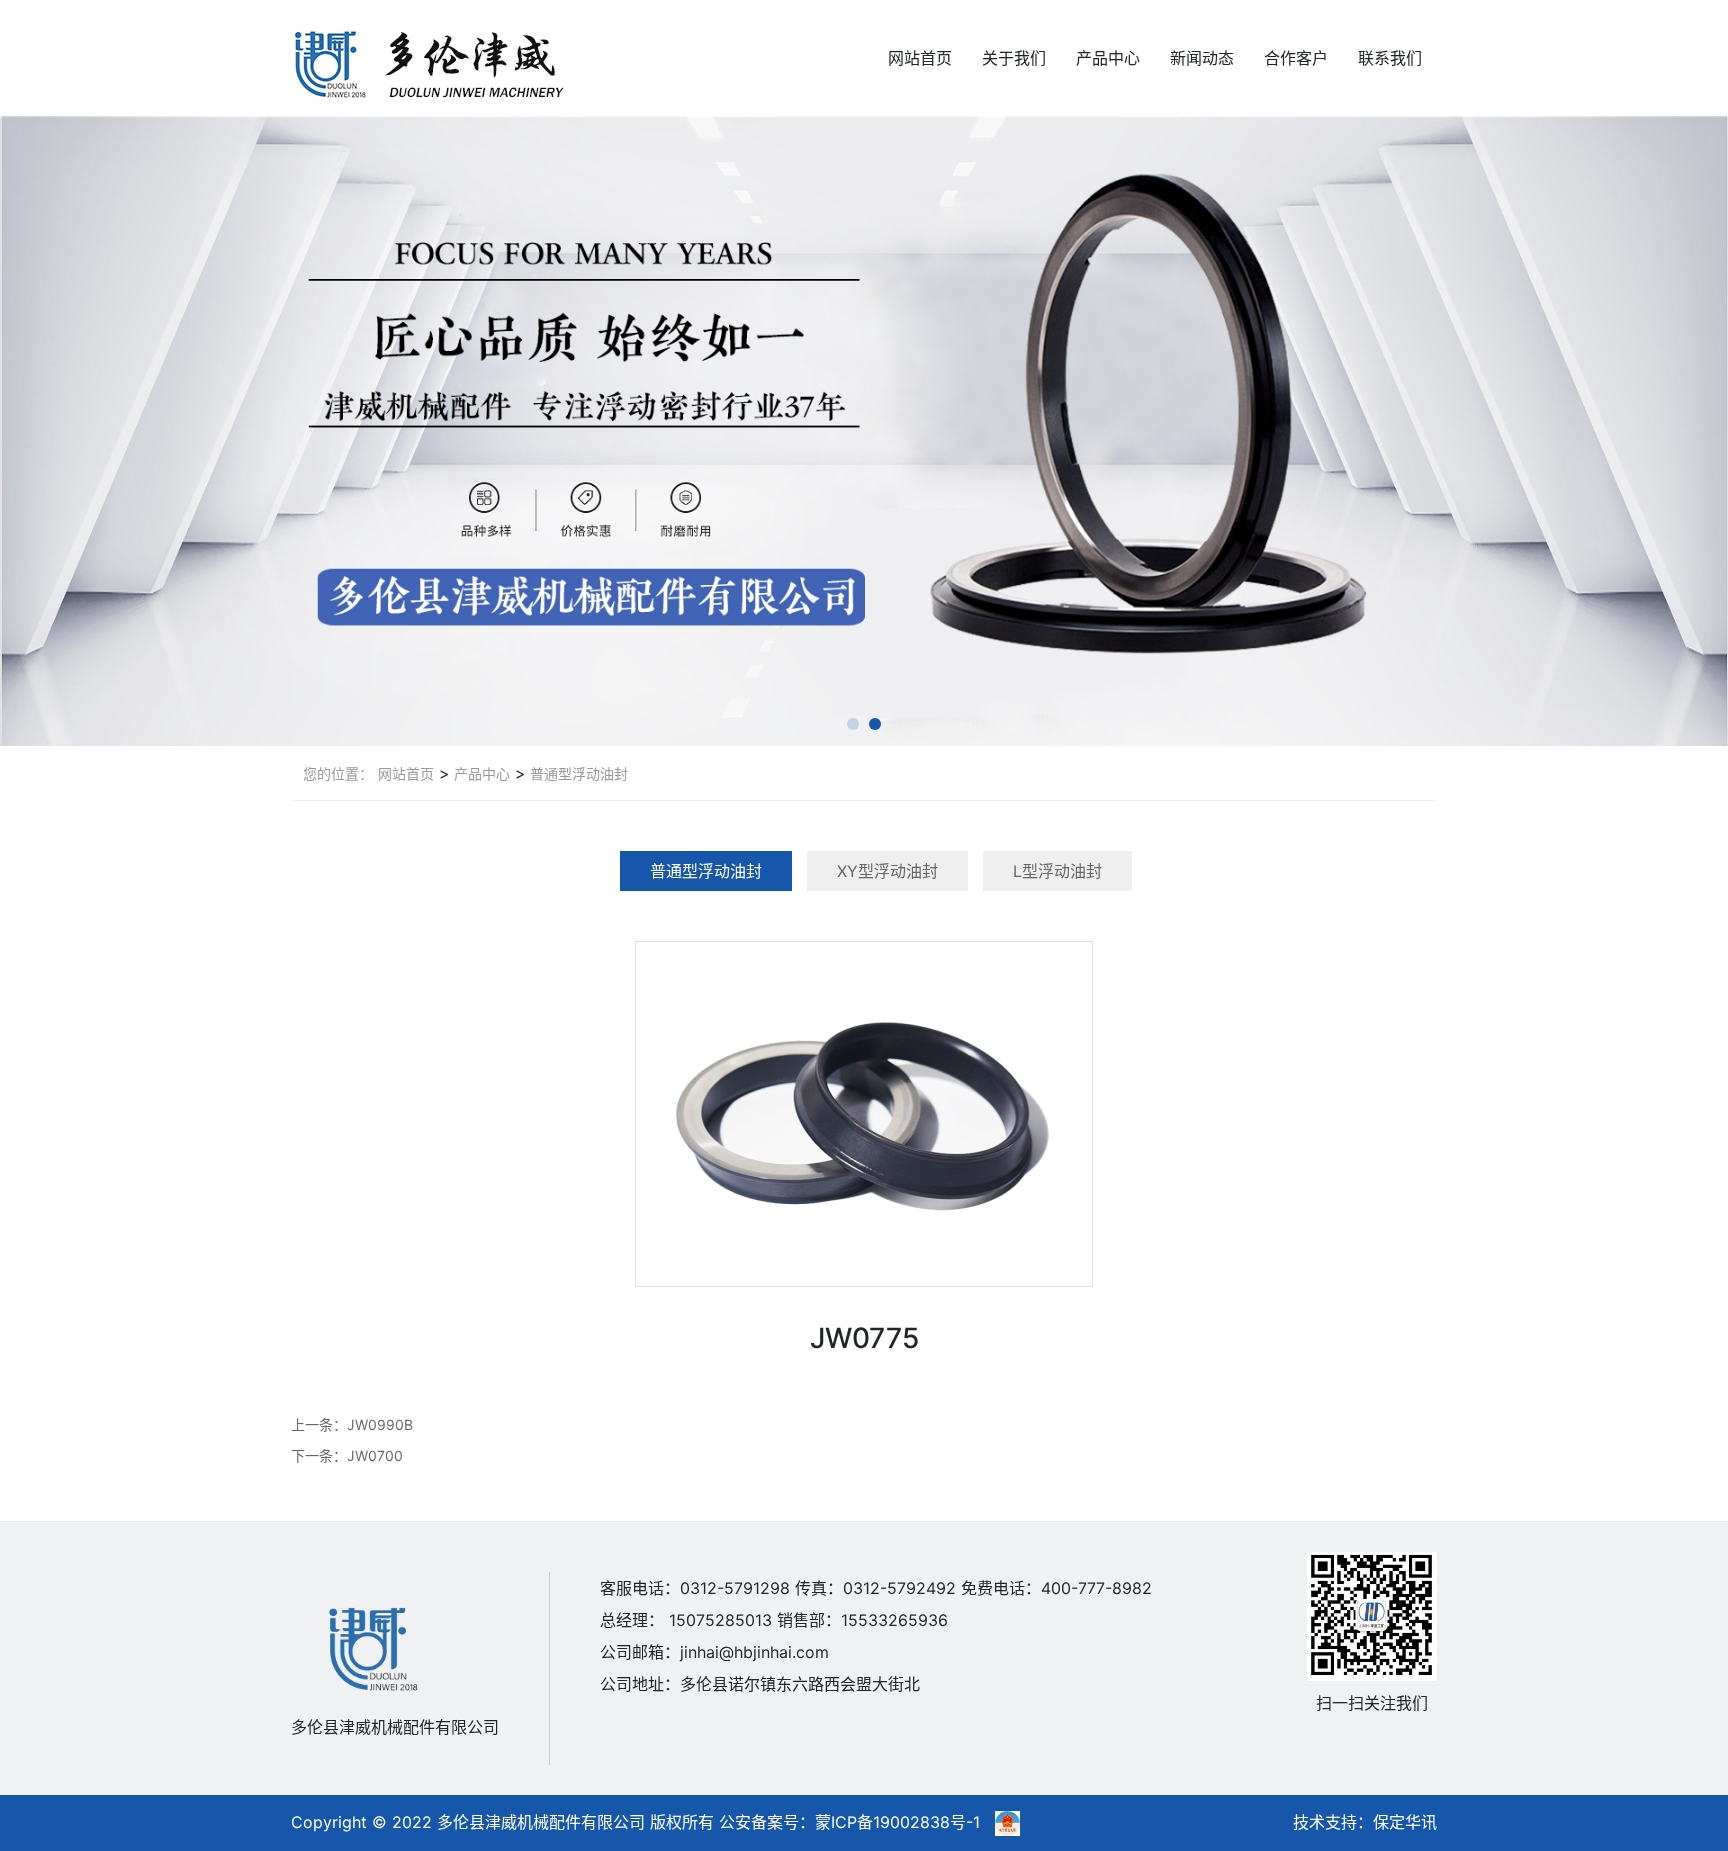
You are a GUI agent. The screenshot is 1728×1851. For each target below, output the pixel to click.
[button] (853, 724)
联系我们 (1390, 58)
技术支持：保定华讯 (1365, 1822)
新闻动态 (1202, 58)
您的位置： (338, 773)
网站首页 (920, 58)
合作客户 (1296, 58)
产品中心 (1108, 58)
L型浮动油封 (1057, 871)
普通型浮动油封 (577, 773)
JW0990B (380, 1424)
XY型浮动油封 (887, 871)
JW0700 (375, 1455)
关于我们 (1014, 58)
